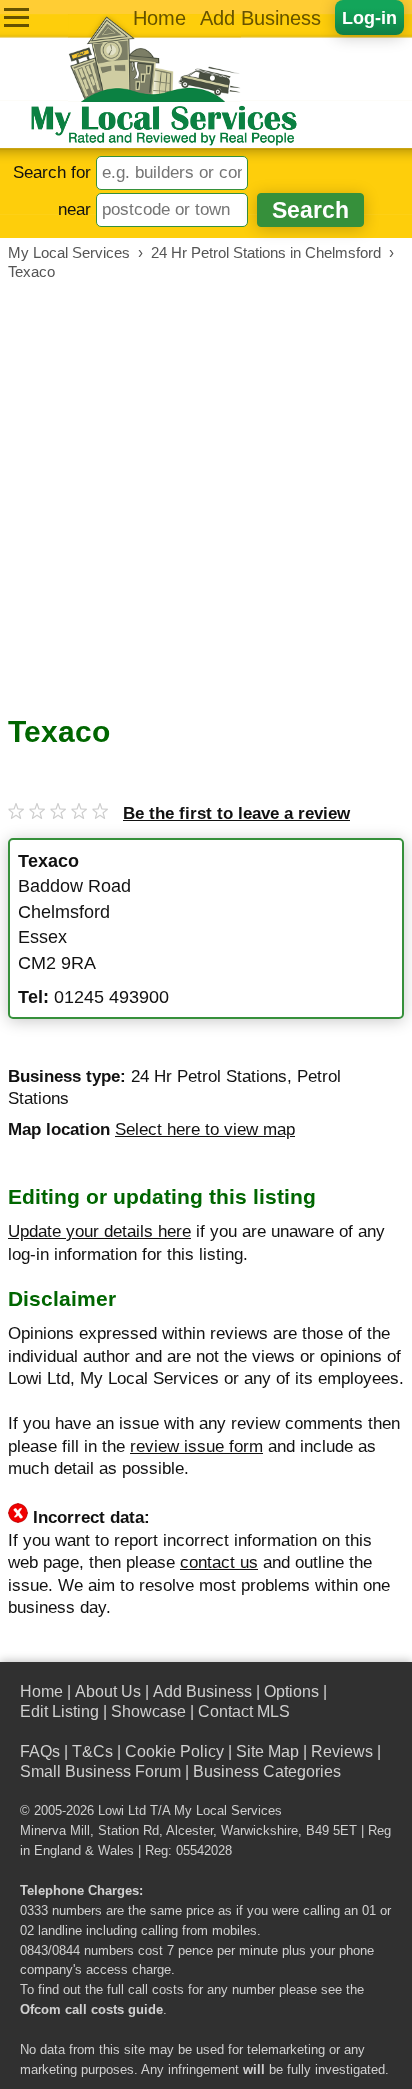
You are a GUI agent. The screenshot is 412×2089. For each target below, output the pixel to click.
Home (159, 18)
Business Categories (267, 1771)
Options (291, 1691)
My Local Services (228, 1811)
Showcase (148, 1711)
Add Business (260, 18)
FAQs (40, 1751)
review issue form (196, 1446)
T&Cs (92, 1751)
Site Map (267, 1751)
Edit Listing (59, 1711)
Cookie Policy (174, 1751)
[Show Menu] (16, 17)
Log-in (369, 17)
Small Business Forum (100, 1771)
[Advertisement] (206, 498)
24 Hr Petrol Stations (209, 1076)
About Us (108, 1691)
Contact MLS (244, 1711)
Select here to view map (205, 1129)
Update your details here (99, 1231)
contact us (219, 1562)
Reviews (342, 1751)
